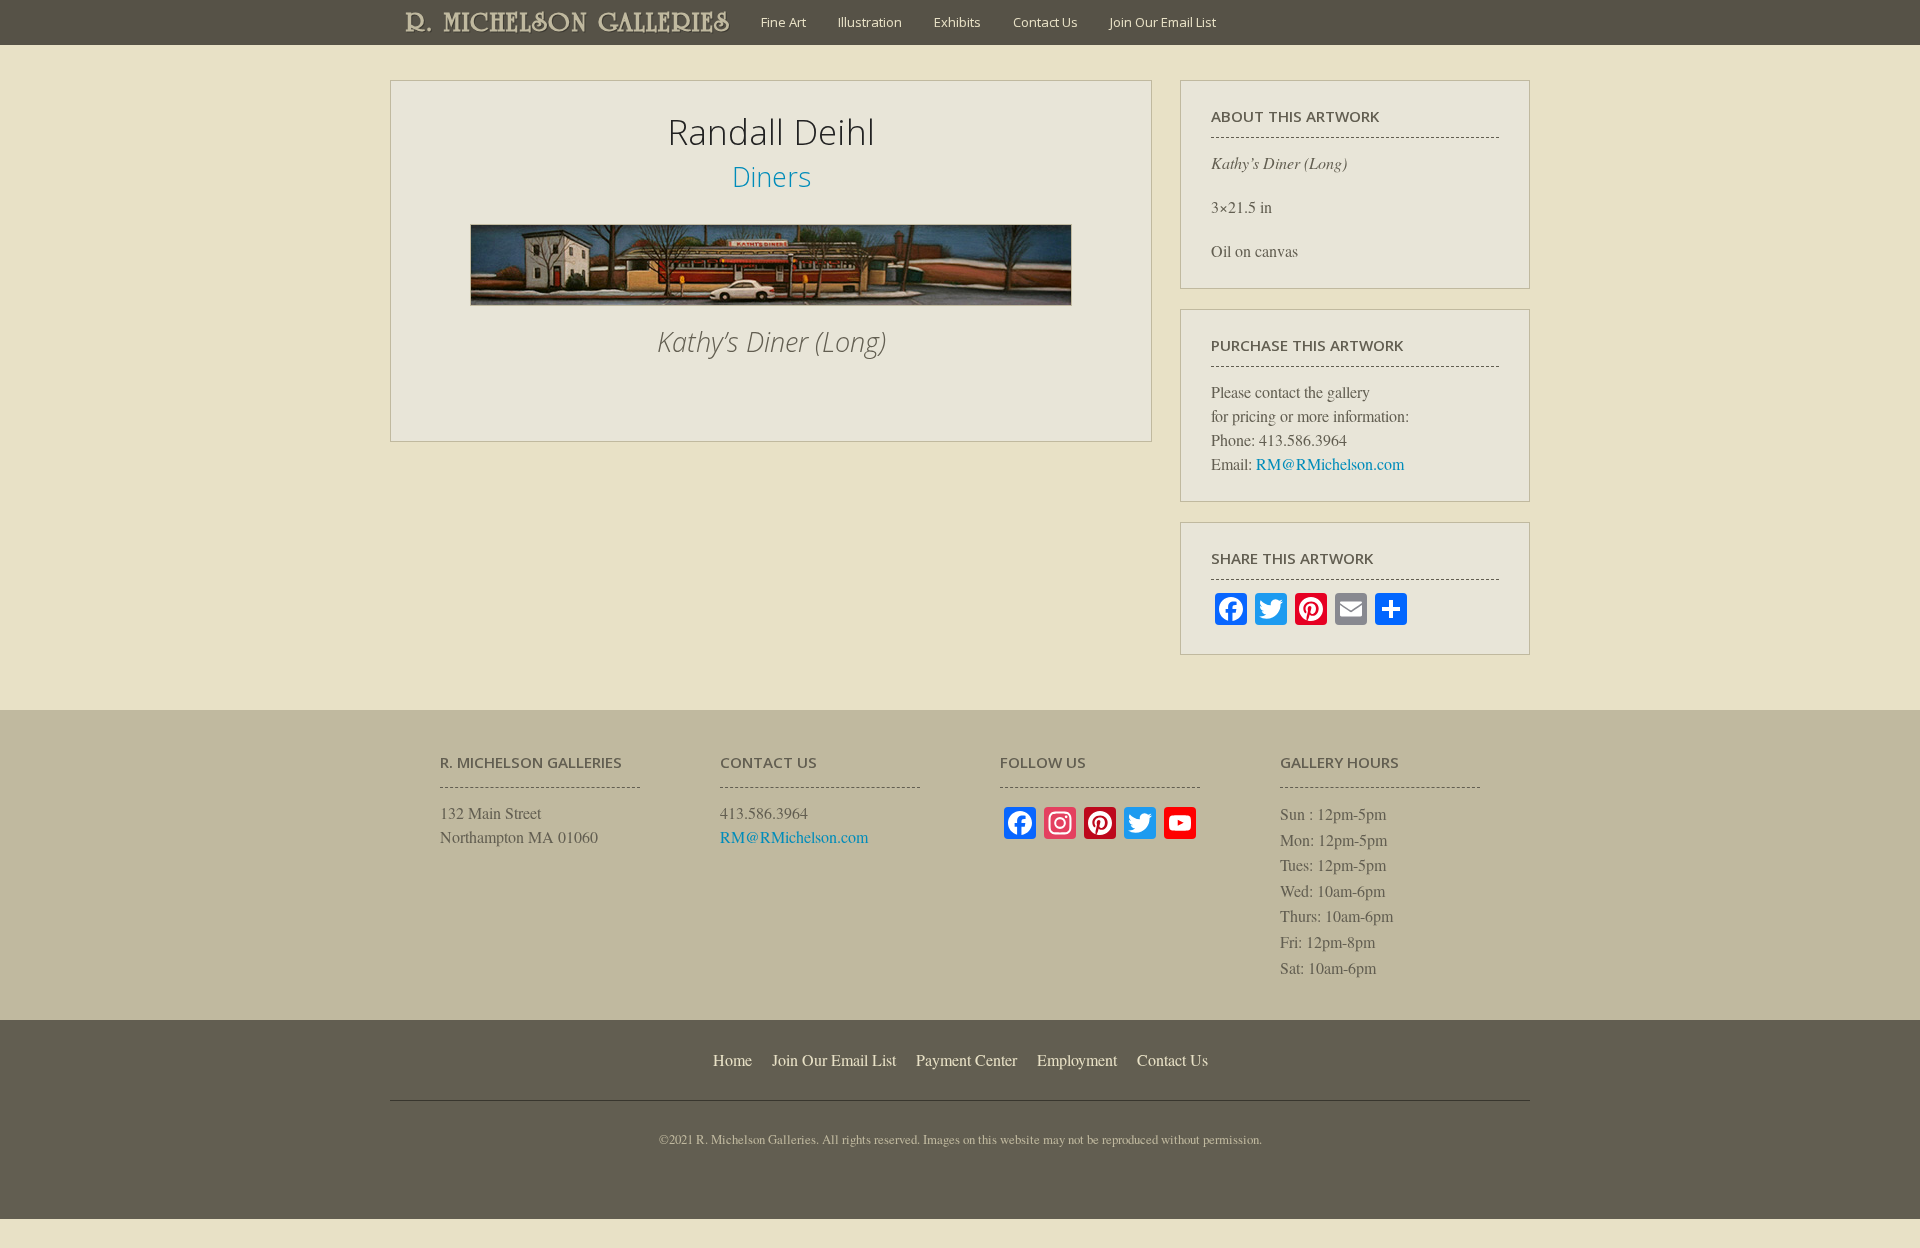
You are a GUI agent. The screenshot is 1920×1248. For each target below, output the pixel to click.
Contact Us (1045, 22)
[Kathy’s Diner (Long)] (771, 316)
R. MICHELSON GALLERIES (568, 22)
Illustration (870, 22)
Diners (771, 176)
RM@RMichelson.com (1330, 463)
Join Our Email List (1163, 22)
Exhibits (957, 22)
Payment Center (966, 1059)
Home (732, 1059)
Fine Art (783, 22)
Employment (1077, 1059)
